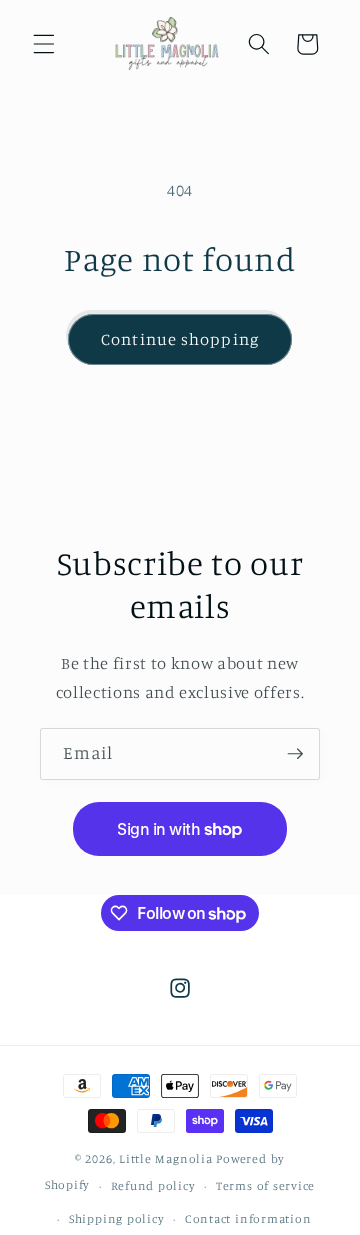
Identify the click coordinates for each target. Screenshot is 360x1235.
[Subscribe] (295, 754)
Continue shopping (180, 339)
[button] (44, 44)
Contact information (248, 1218)
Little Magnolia (167, 1158)
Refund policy (153, 1185)
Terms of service (265, 1185)
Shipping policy (117, 1218)
